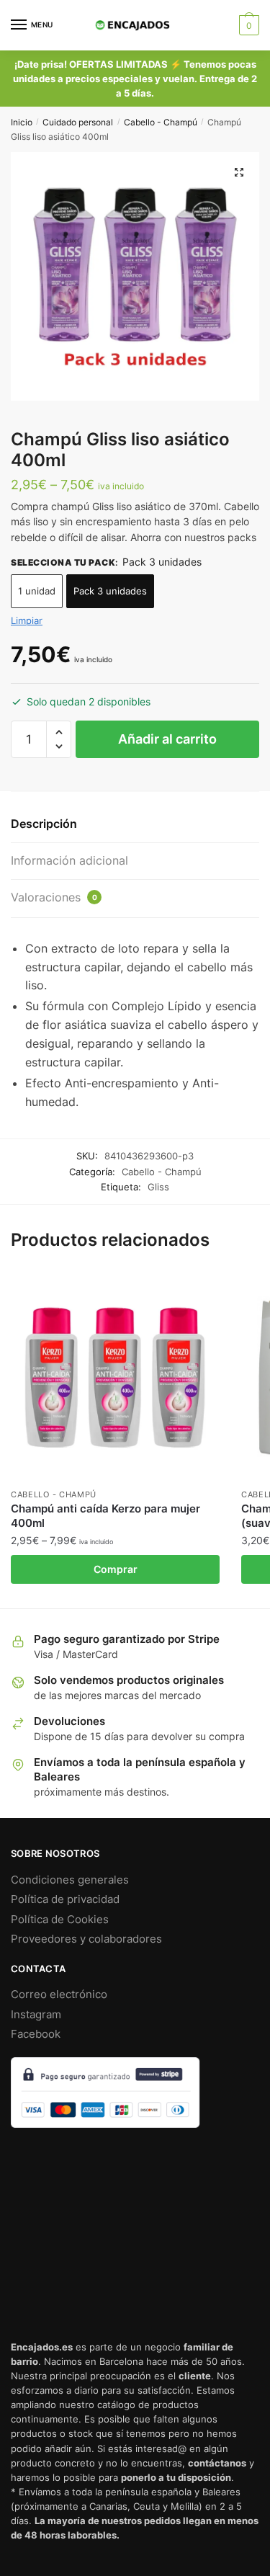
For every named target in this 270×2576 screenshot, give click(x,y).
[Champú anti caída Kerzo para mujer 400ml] (115, 1376)
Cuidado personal (78, 122)
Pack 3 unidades (110, 591)
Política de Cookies (60, 1919)
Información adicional (69, 860)
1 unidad (37, 591)
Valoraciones (54, 897)
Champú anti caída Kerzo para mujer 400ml (105, 1516)
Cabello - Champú (161, 122)
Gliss (158, 1187)
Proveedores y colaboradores (86, 1939)
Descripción (44, 824)
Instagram (36, 2014)
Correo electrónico (59, 1994)
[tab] (135, 825)
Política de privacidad (65, 1899)
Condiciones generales (70, 1880)
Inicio (22, 122)
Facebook (36, 2034)
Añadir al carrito (167, 739)
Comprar (116, 1569)
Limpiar (27, 620)
